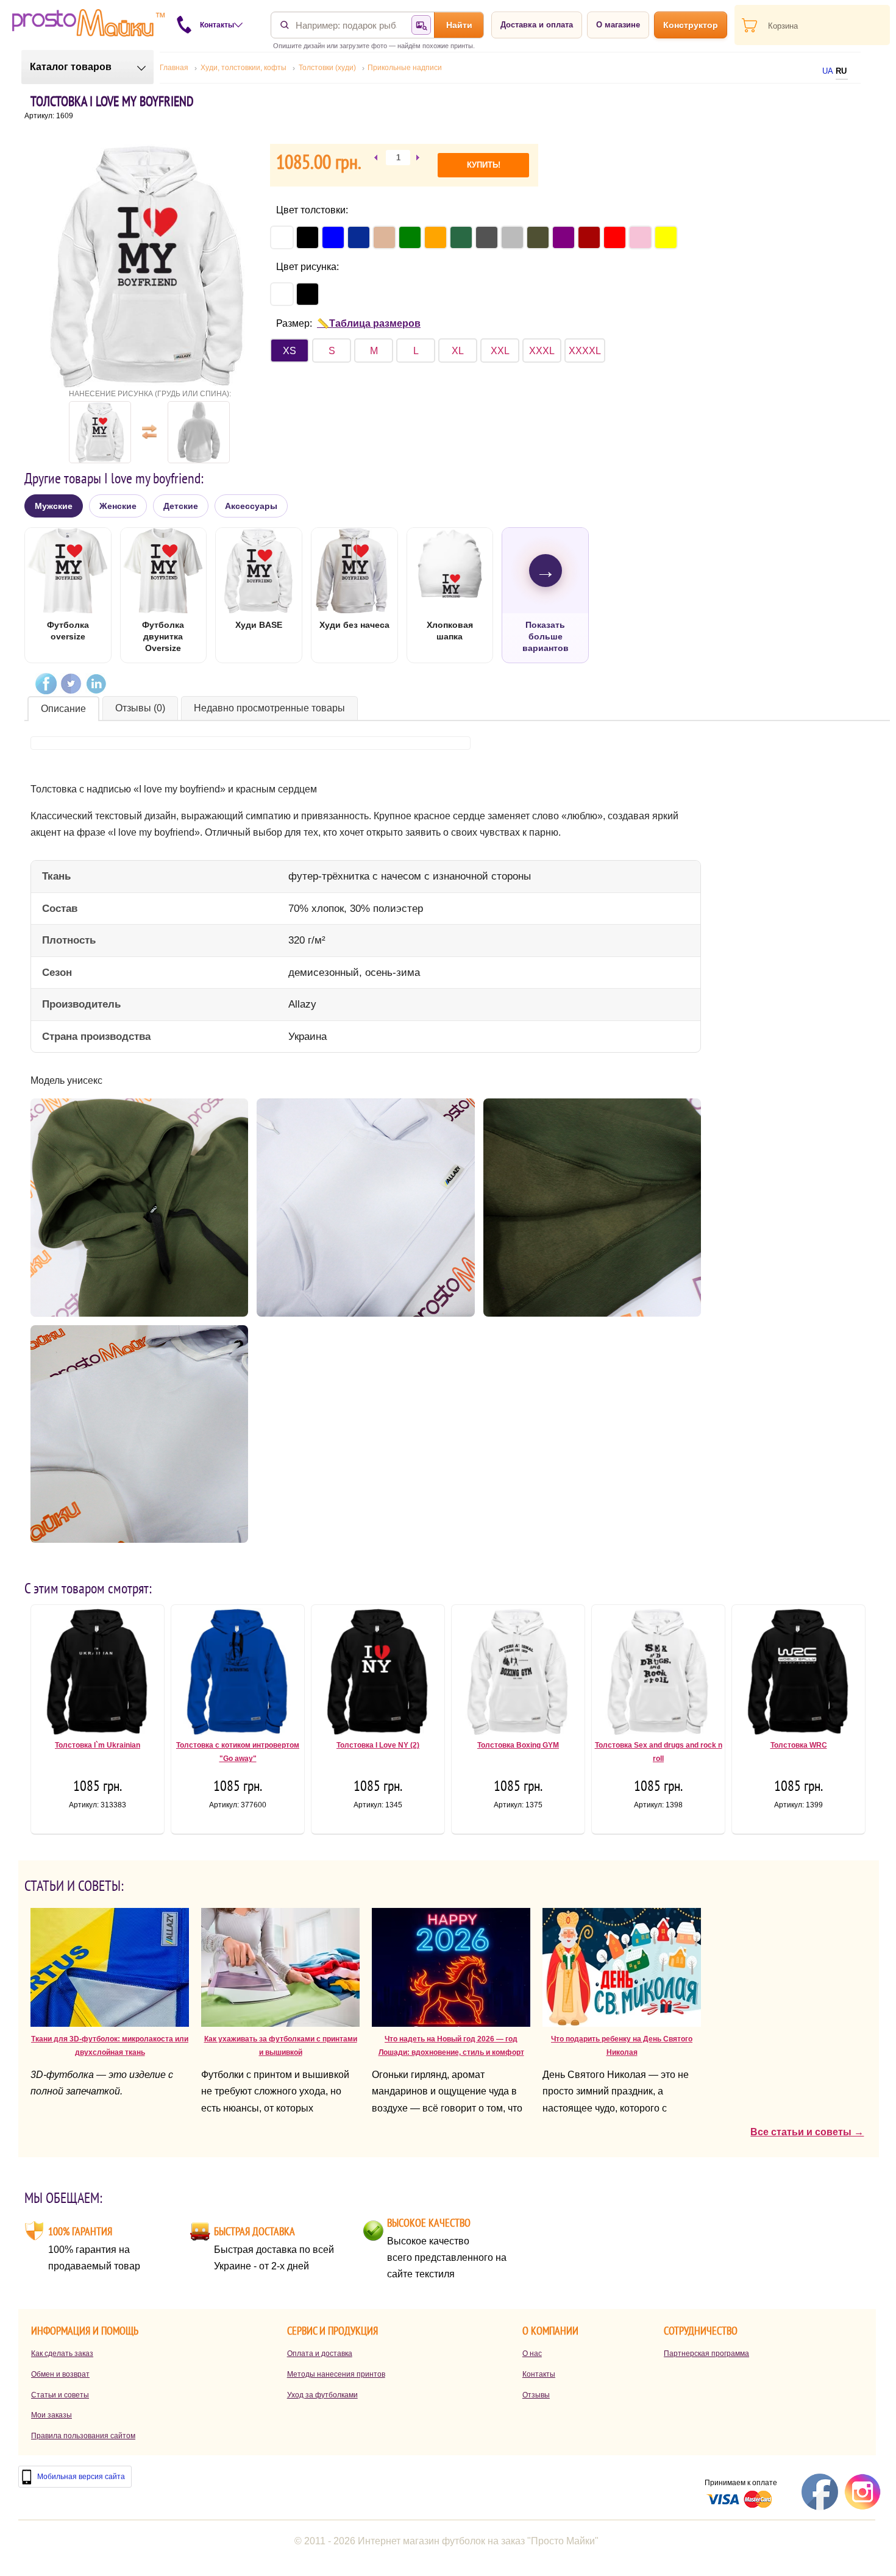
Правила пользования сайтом (83, 2436)
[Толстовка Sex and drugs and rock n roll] (658, 1674)
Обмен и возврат (60, 2374)
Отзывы (536, 2395)
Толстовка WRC (799, 1745)
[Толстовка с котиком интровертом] (238, 1674)
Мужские (54, 506)
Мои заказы (52, 2415)
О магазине (618, 25)
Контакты (539, 2374)
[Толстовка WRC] (798, 1674)
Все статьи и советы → (807, 2132)
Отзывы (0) (140, 708)
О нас (532, 2354)
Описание (63, 709)
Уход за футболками (322, 2395)
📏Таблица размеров (369, 323)
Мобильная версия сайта (81, 2477)
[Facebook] (46, 684)
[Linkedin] (96, 684)
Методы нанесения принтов (336, 2374)
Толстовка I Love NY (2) (378, 1745)
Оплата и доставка (320, 2354)
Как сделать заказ (62, 2354)
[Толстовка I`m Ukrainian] (98, 1674)
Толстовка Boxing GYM (518, 1745)
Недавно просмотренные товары (269, 708)
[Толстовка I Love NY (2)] (378, 1674)
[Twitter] (71, 684)
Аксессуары (251, 506)
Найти (459, 25)
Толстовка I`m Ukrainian (98, 1745)
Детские (181, 506)
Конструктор (691, 25)
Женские (118, 506)
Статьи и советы (60, 2395)
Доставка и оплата (537, 25)
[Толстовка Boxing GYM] (518, 1674)
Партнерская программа (706, 2354)
